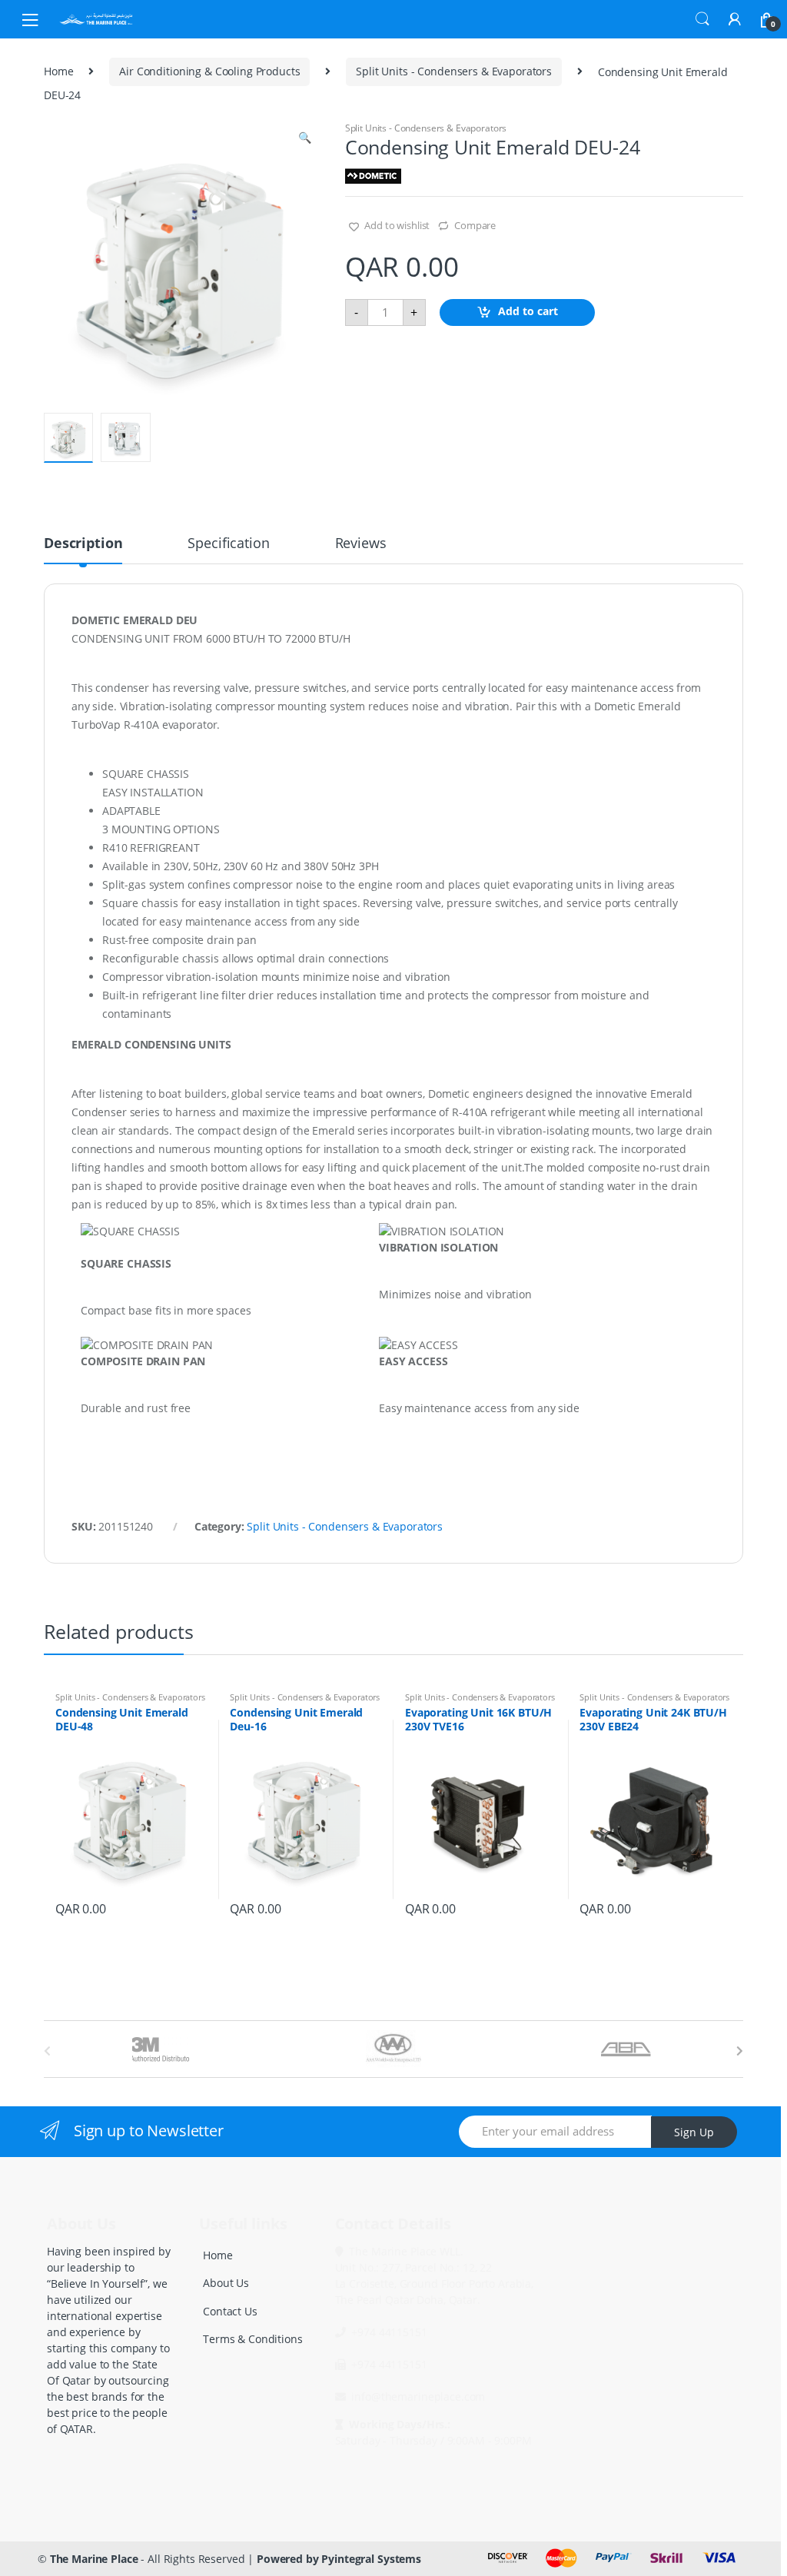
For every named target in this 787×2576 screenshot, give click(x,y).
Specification (228, 544)
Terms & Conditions (252, 2339)
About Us (226, 2283)
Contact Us (230, 2311)
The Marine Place (94, 2559)
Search (702, 19)
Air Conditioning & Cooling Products (209, 71)
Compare (475, 225)
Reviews (361, 544)
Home (58, 71)
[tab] (83, 550)
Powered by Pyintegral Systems (339, 2559)
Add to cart (528, 311)
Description (83, 544)
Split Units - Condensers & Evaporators (454, 71)
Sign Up (694, 2132)
